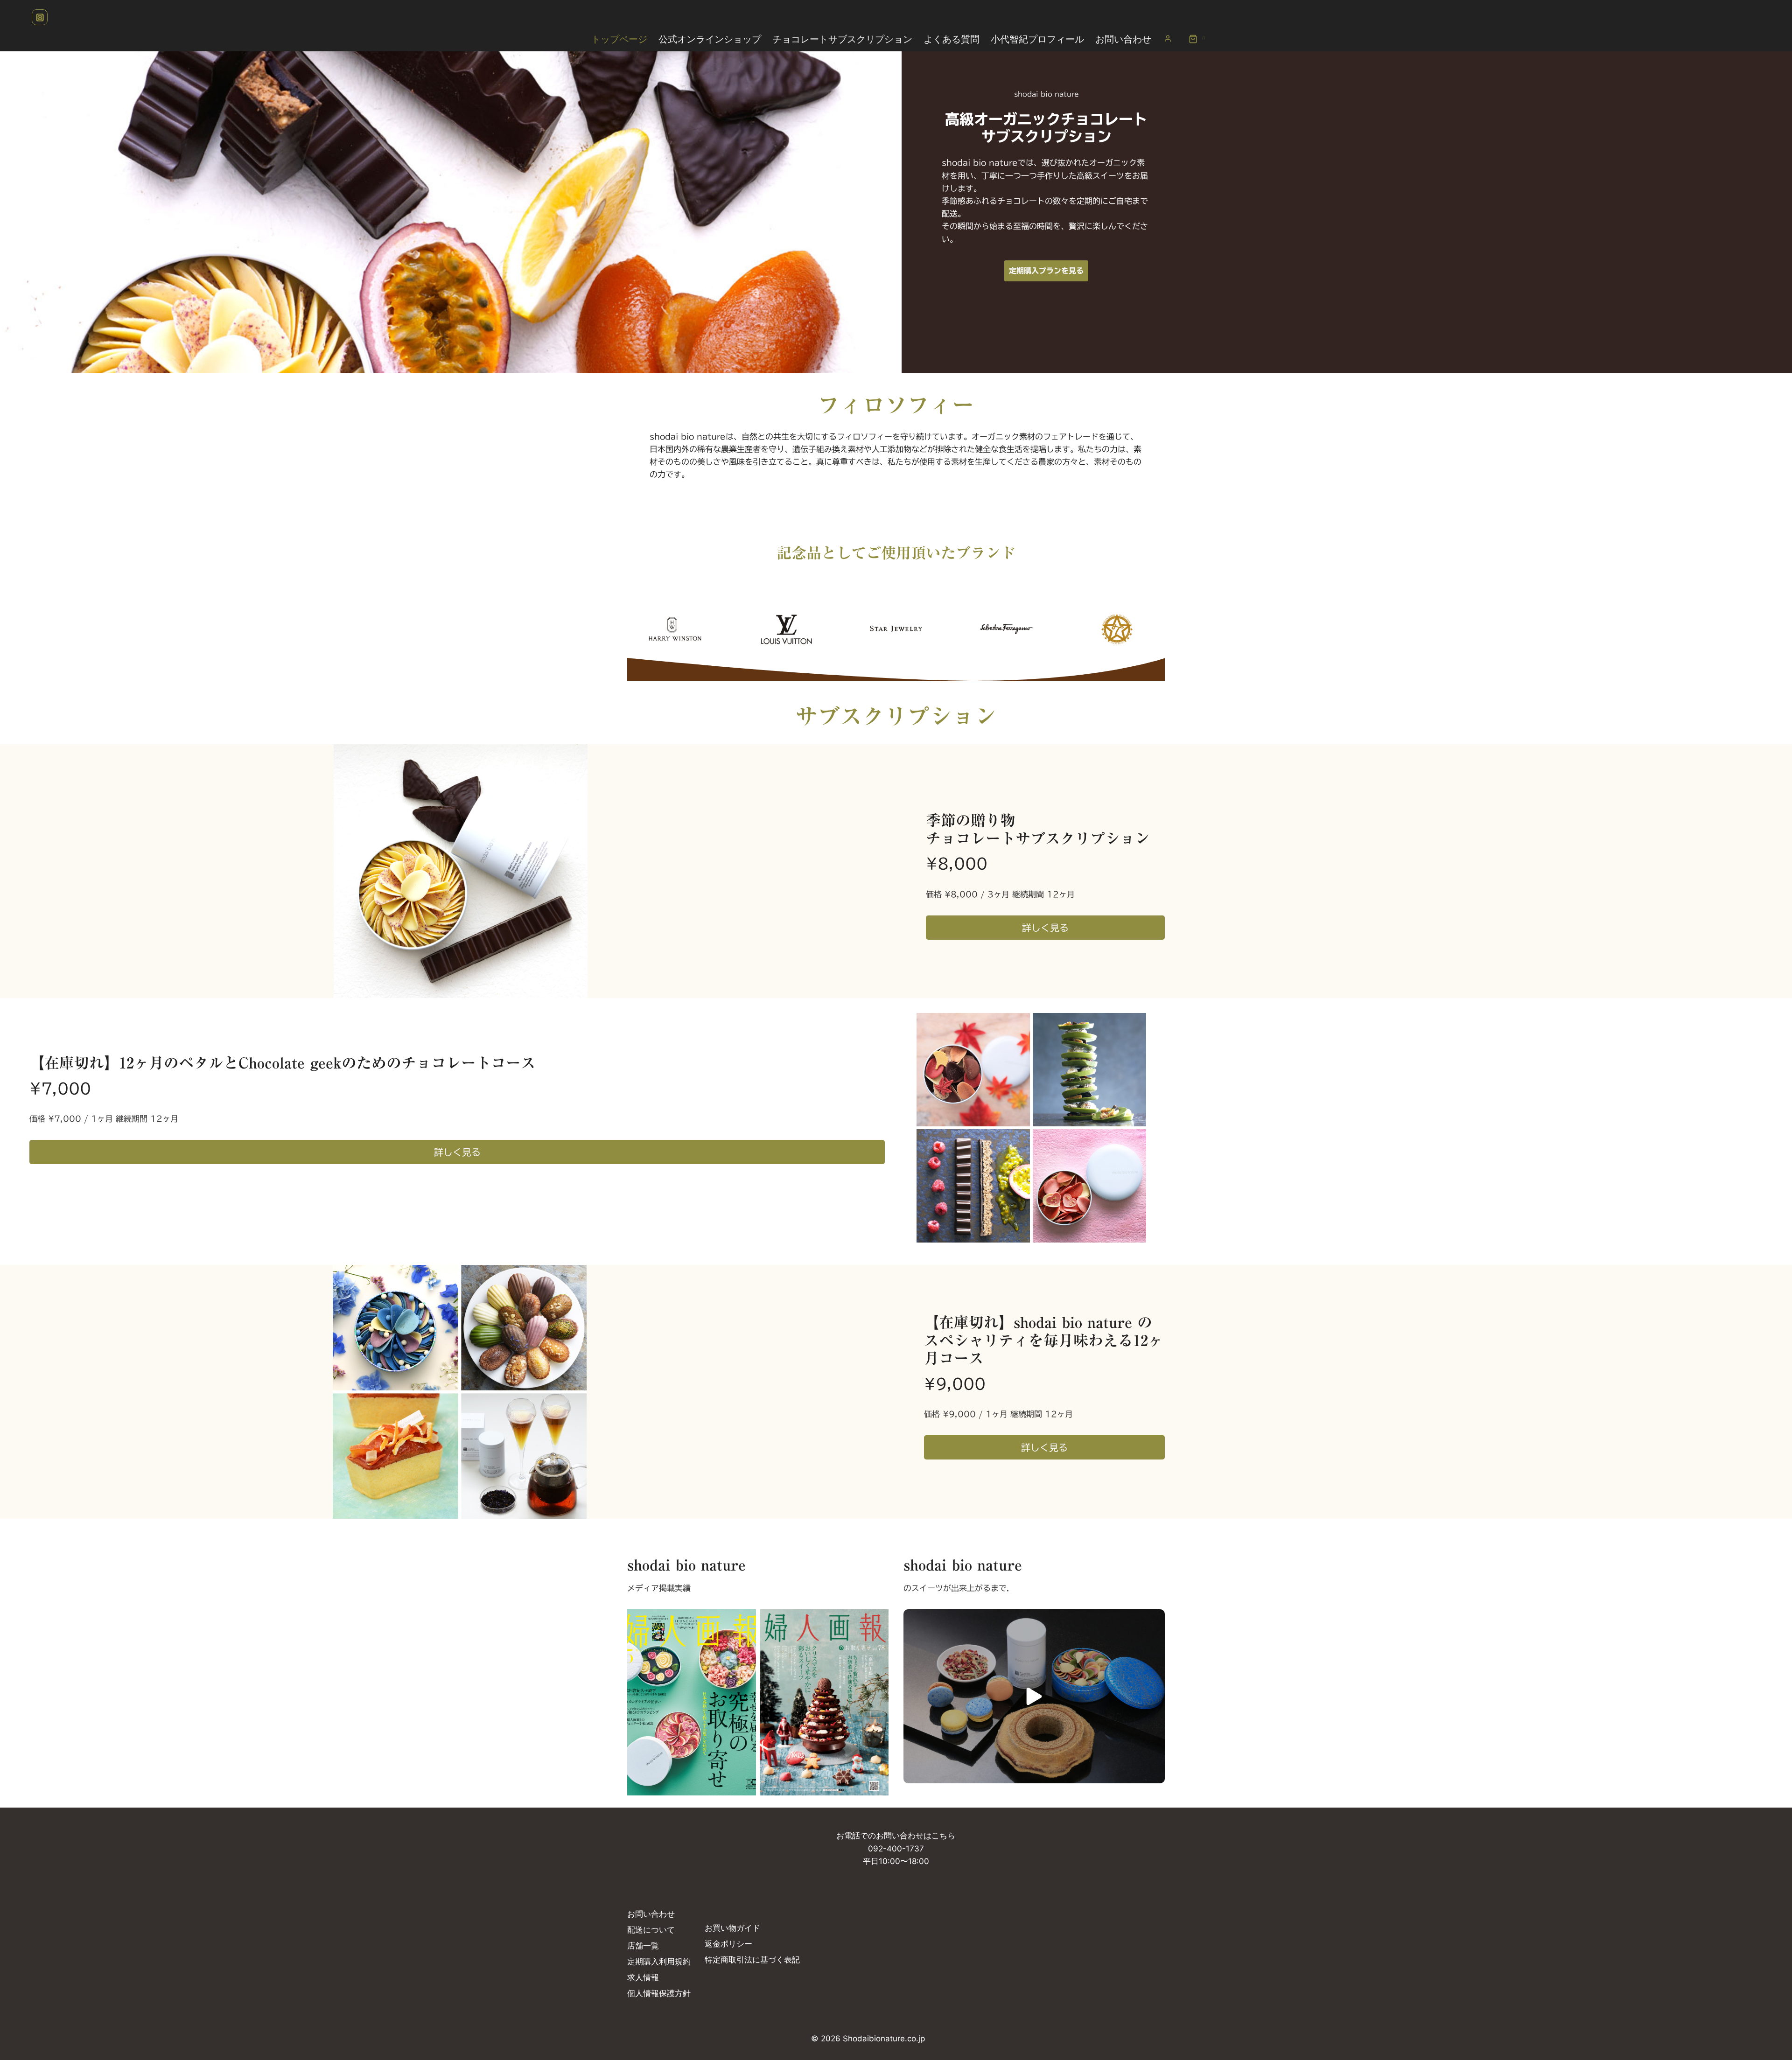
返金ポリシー (728, 1944)
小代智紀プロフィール (1037, 39)
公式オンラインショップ (710, 39)
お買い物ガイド (732, 1928)
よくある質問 (952, 39)
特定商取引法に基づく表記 (752, 1960)
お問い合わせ (1123, 39)
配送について (651, 1930)
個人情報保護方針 (659, 1993)
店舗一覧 (643, 1946)
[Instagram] (40, 17)
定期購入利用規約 (659, 1962)
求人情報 (643, 1977)
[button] (1034, 1696)
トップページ (619, 39)
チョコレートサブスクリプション (842, 39)
